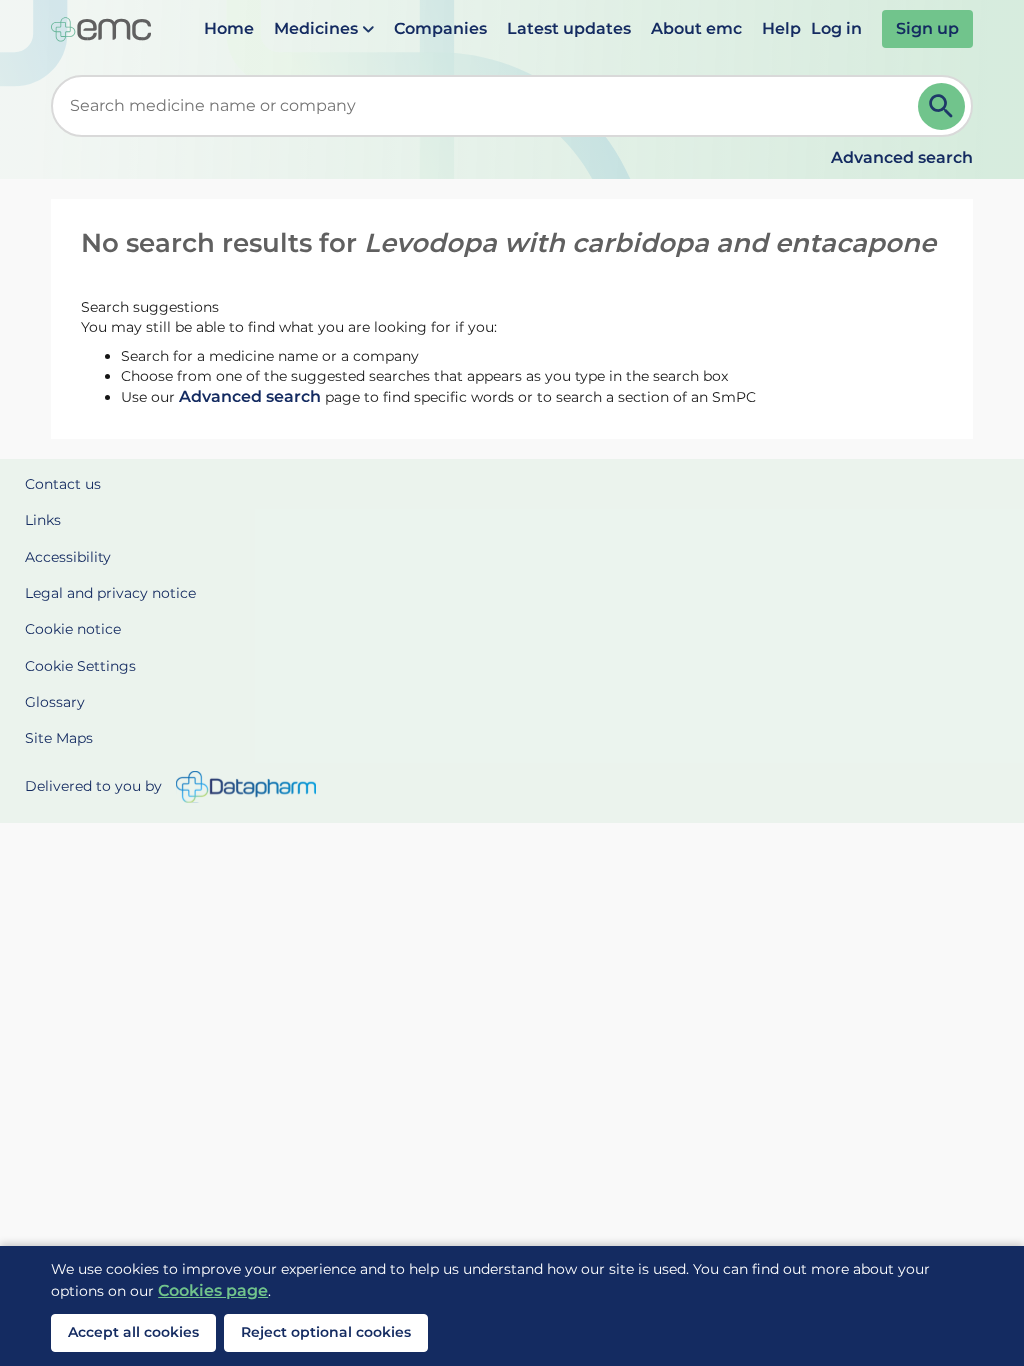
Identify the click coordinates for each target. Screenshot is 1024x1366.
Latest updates (569, 28)
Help (781, 28)
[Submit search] (941, 106)
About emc (696, 28)
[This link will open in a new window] (246, 787)
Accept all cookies (133, 1332)
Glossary (55, 702)
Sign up (927, 28)
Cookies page (213, 1290)
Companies (440, 28)
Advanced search (902, 157)
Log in (836, 28)
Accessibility (68, 557)
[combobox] (488, 106)
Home (229, 28)
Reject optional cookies (326, 1332)
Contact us (63, 484)
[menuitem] (229, 29)
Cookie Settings (80, 666)
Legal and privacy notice (110, 593)
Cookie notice (73, 629)
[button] (324, 29)
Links (43, 520)
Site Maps (59, 738)
